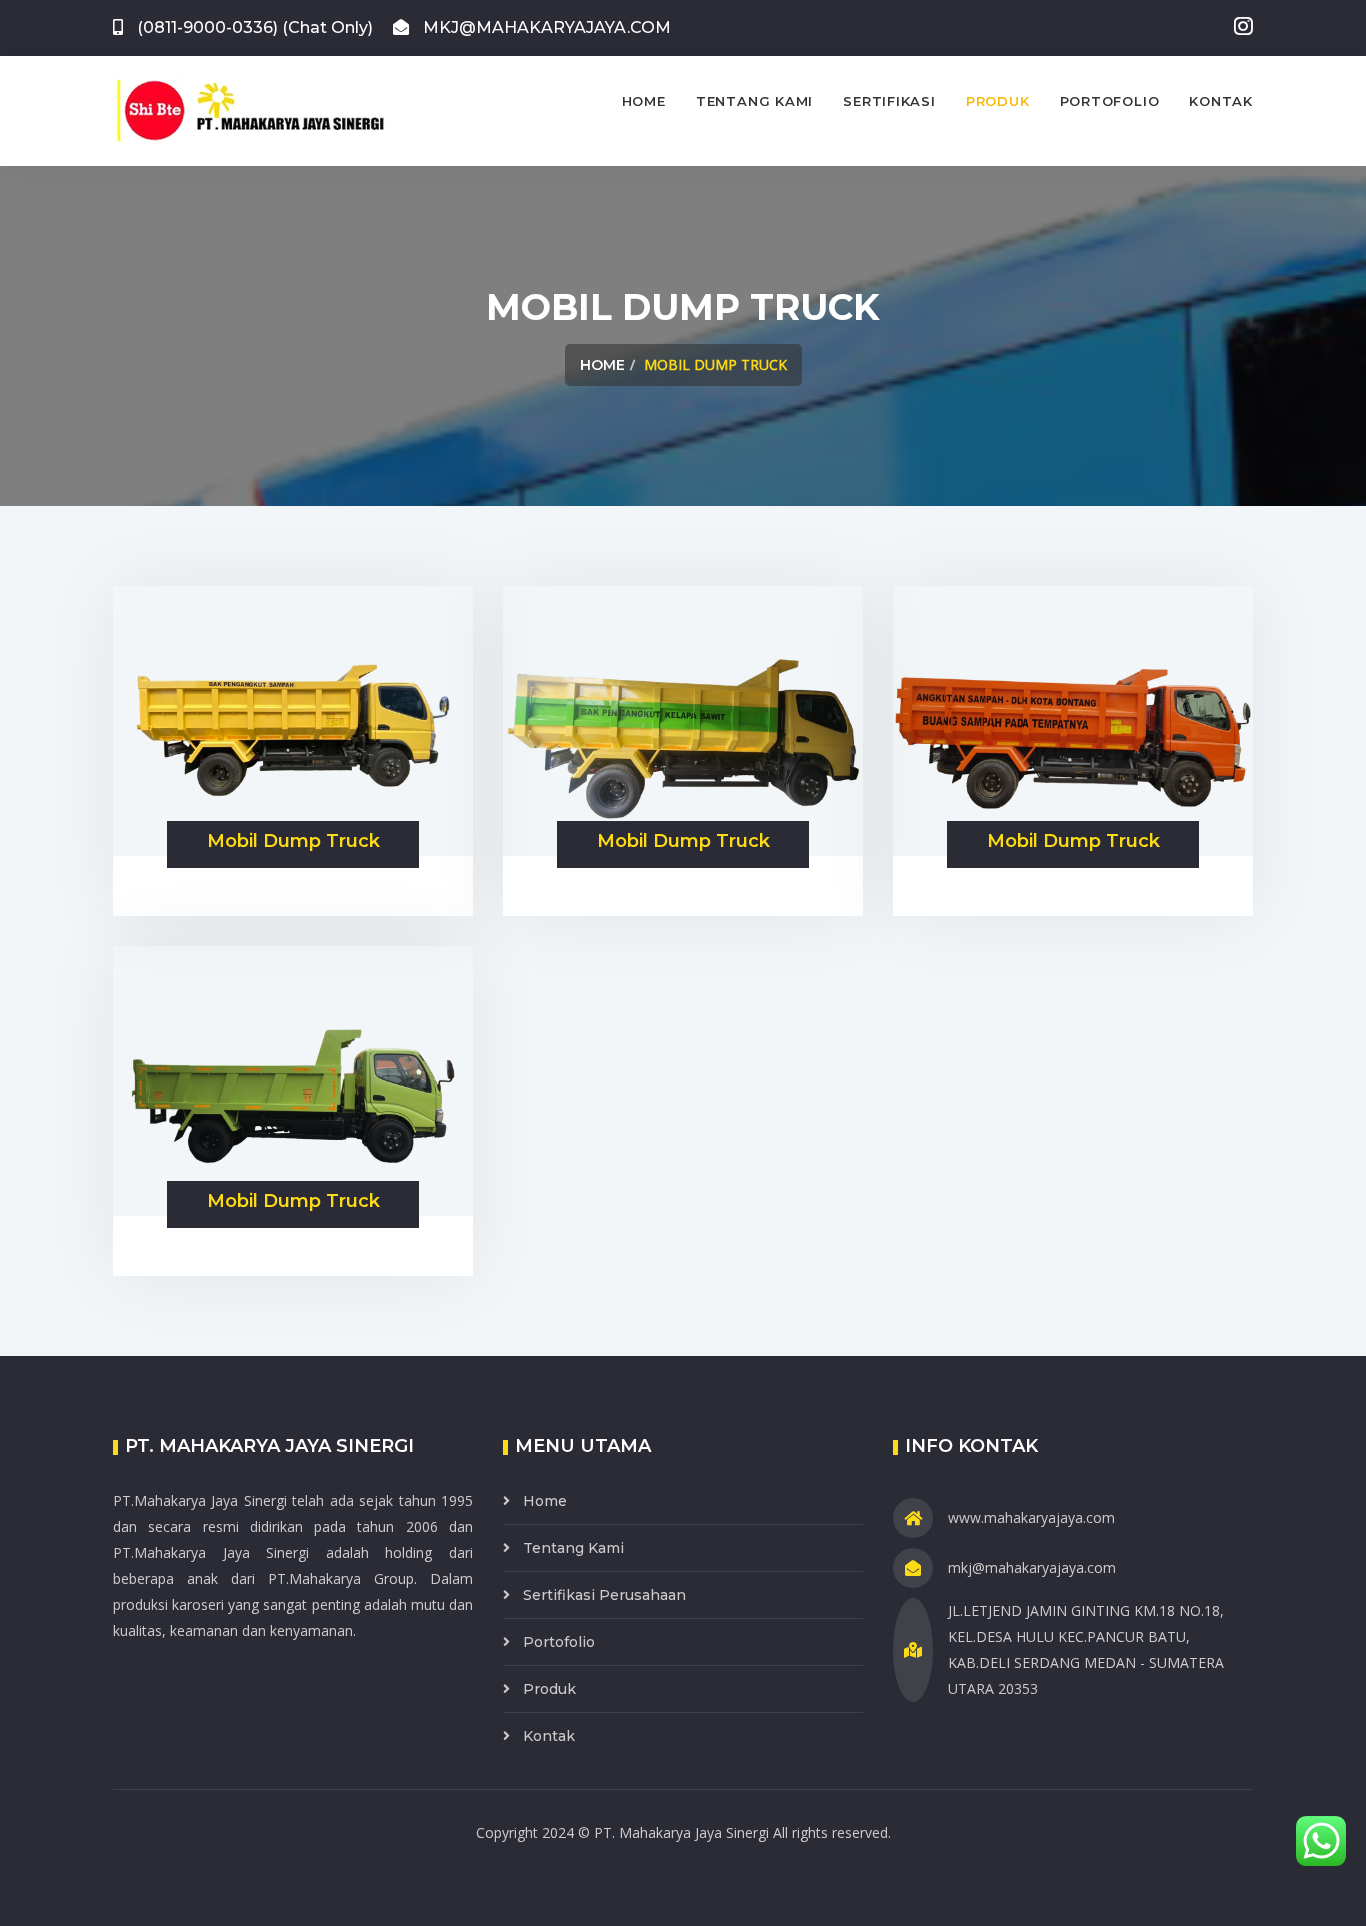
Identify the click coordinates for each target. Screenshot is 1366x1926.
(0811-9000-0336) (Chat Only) (253, 27)
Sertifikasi (889, 101)
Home (644, 101)
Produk (998, 101)
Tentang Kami (754, 101)
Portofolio (1110, 101)
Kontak (1221, 101)
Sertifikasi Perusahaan (604, 1595)
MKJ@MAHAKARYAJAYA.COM (545, 27)
